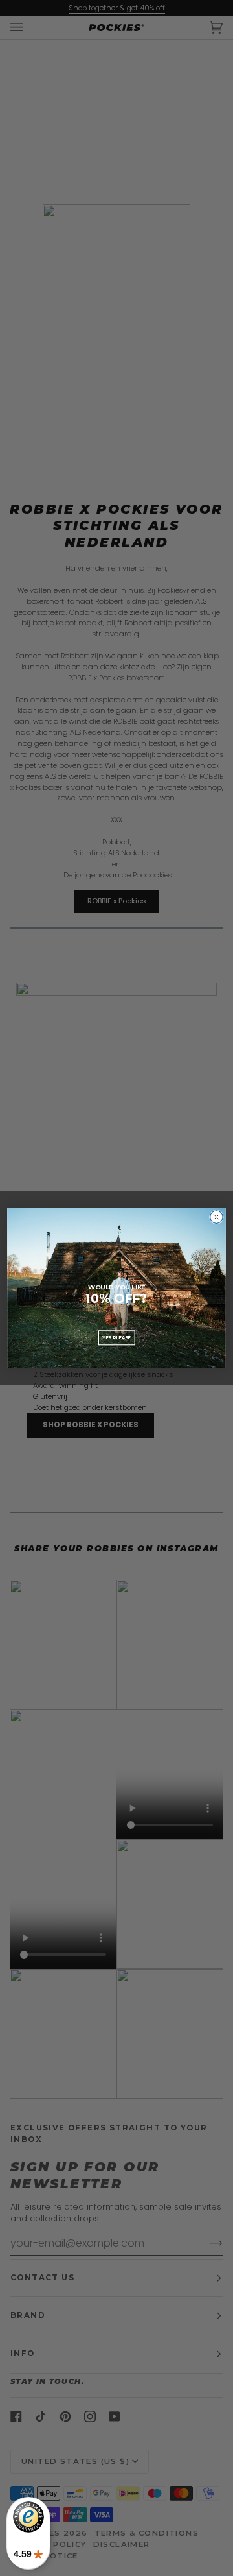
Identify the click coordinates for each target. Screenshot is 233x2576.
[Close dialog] (217, 1217)
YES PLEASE (116, 1337)
